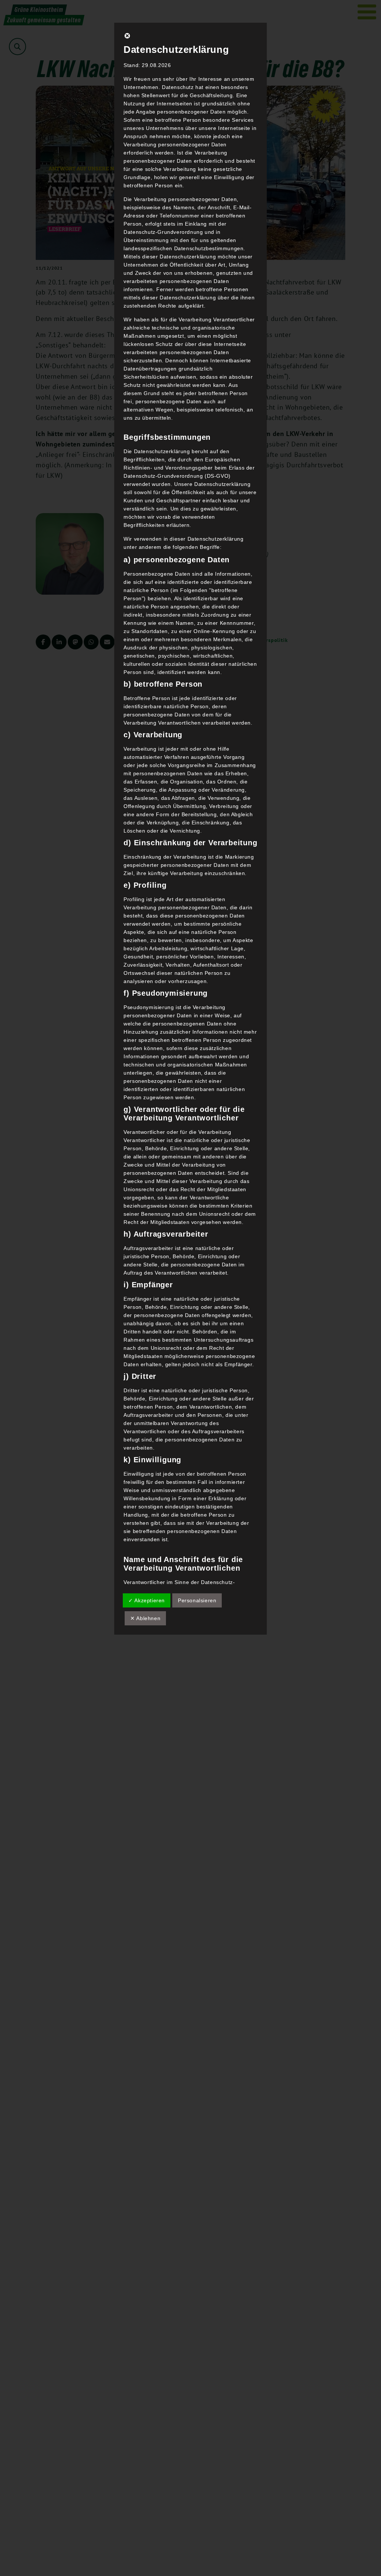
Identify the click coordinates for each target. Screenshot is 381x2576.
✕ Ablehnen (145, 1618)
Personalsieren (197, 1600)
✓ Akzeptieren (147, 1600)
